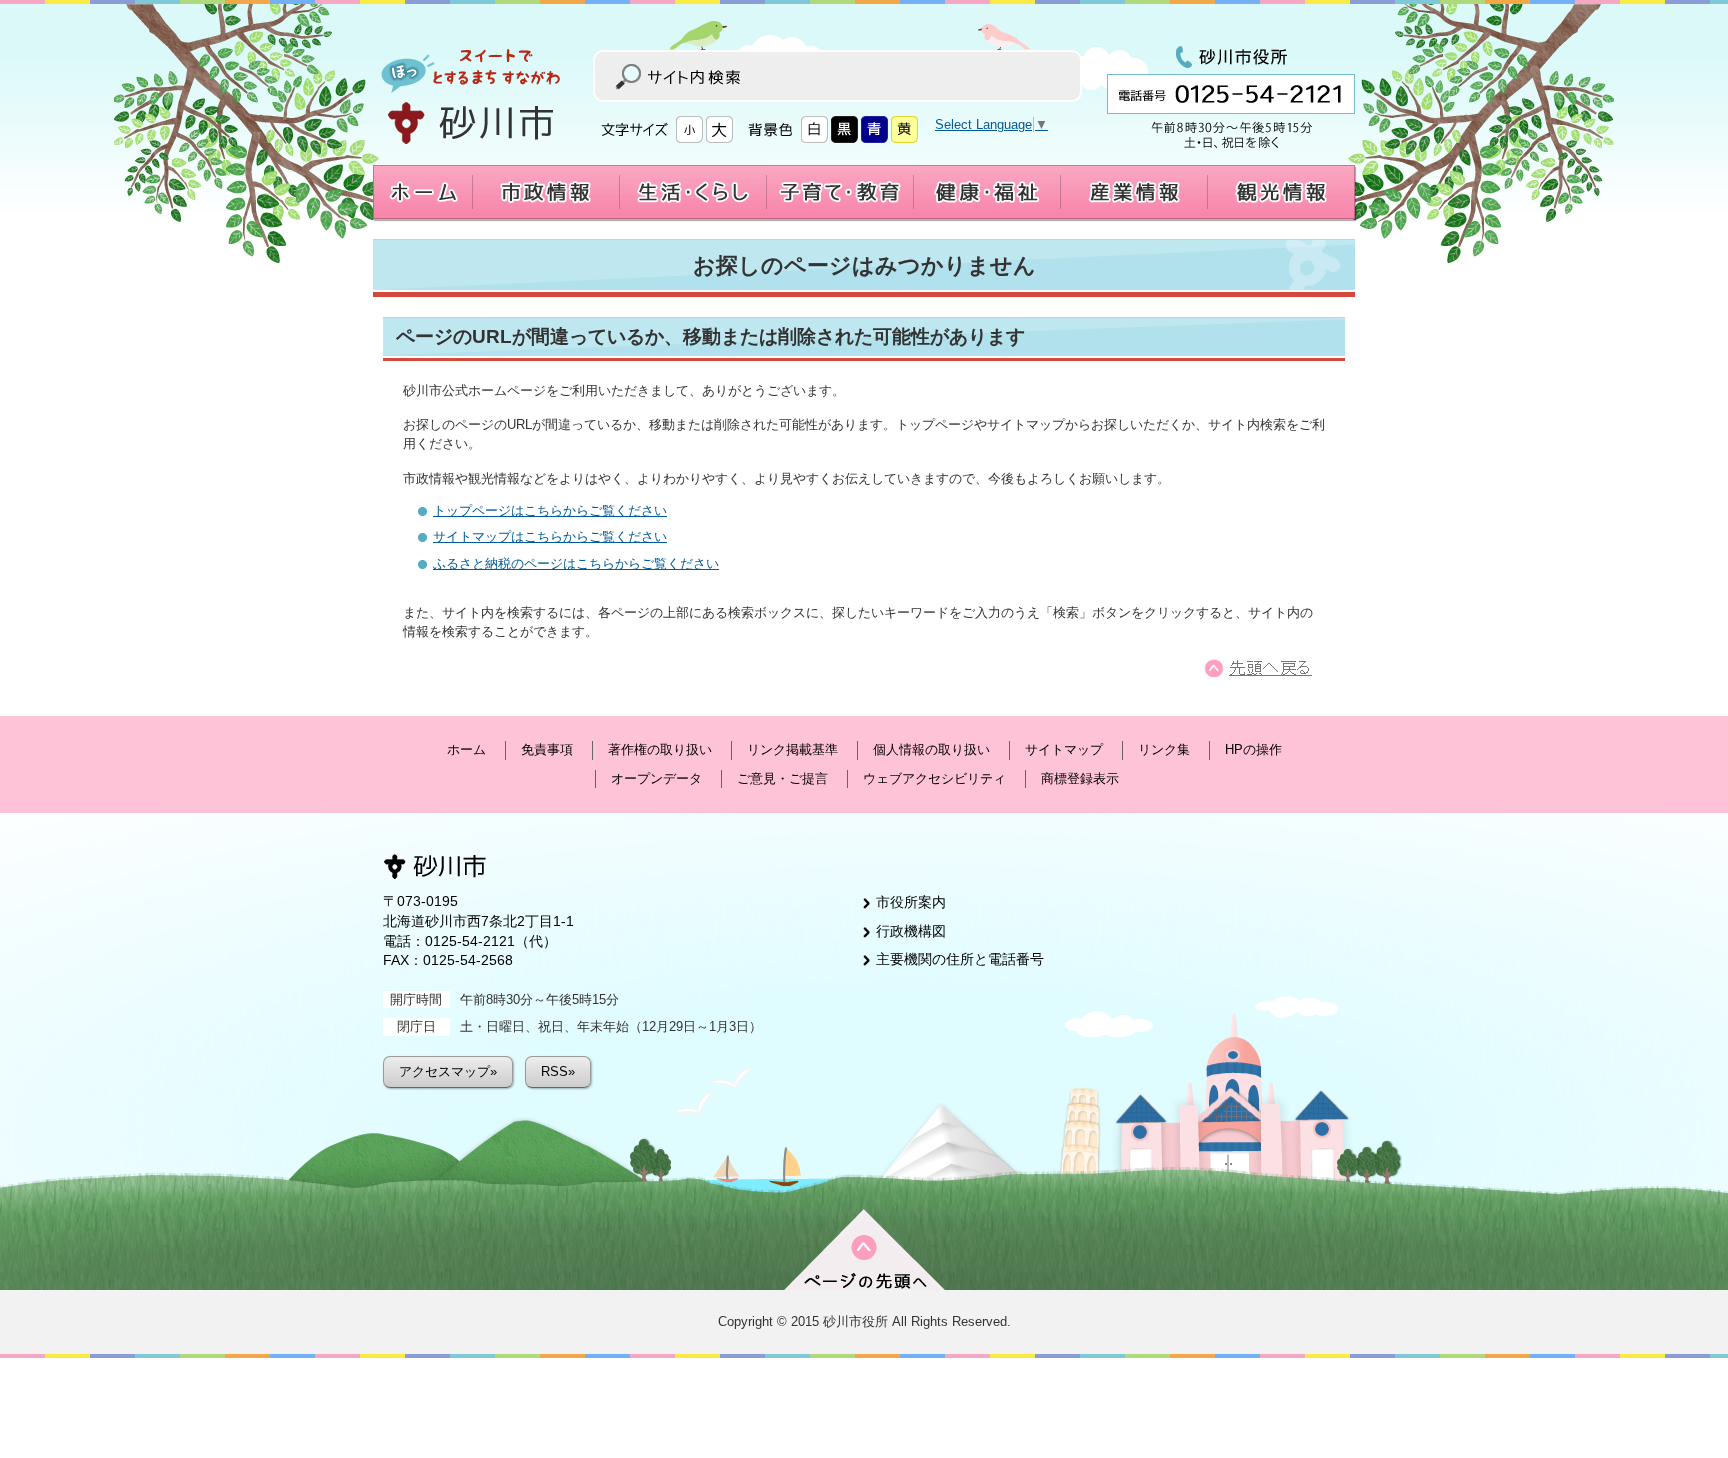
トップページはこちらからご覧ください (550, 510)
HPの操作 (1253, 749)
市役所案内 (911, 902)
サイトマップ (1064, 749)
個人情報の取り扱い (931, 749)
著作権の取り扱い (660, 749)
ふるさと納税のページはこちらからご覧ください (576, 563)
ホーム (466, 749)
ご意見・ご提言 (782, 778)
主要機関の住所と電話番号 (960, 959)
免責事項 (547, 749)
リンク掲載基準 (792, 749)
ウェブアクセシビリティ (934, 778)
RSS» (558, 1071)
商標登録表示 (1080, 778)
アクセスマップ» (448, 1071)
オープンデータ (656, 778)
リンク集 (1164, 749)
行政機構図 (911, 931)
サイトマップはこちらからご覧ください (550, 536)
